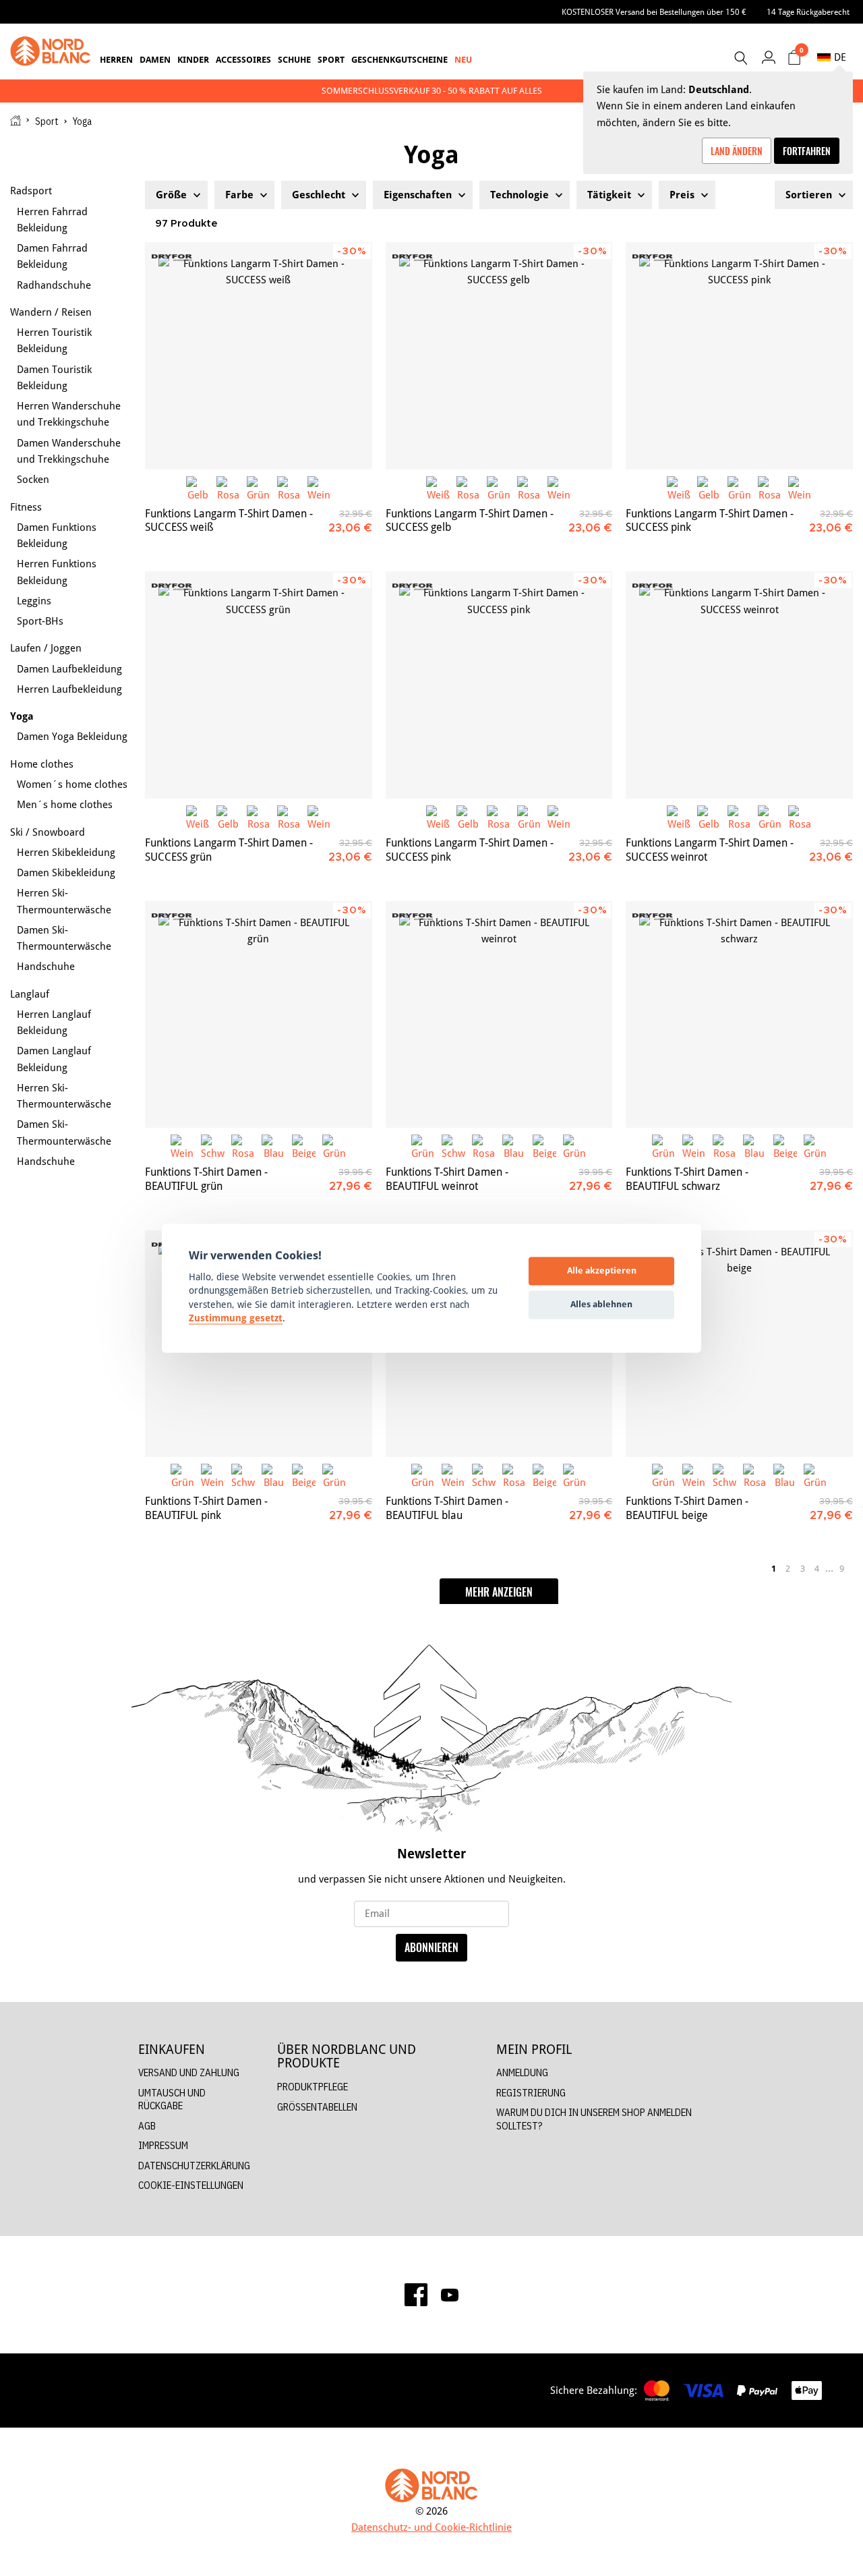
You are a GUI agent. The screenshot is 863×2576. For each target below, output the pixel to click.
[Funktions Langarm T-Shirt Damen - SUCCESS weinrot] (739, 685)
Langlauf (30, 994)
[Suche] (740, 58)
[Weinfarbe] (319, 488)
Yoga (22, 716)
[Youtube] (450, 2295)
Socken (33, 479)
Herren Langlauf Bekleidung (54, 1022)
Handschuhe (46, 966)
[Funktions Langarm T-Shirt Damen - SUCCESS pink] (739, 356)
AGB (147, 2126)
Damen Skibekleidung (66, 872)
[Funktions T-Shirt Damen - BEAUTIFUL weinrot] (499, 1015)
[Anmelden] (768, 57)
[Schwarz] (213, 1146)
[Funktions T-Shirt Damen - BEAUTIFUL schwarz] (739, 1015)
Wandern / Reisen (51, 312)
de (840, 57)
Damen (155, 59)
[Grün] (259, 488)
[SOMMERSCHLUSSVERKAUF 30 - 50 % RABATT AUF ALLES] (431, 91)
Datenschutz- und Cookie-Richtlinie (431, 2527)
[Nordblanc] (51, 51)
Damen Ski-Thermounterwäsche (64, 938)
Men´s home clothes (65, 804)
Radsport (31, 191)
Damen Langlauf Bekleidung (54, 1059)
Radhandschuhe (54, 285)
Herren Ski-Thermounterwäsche (64, 901)
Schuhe (294, 59)
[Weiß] (438, 488)
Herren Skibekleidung (66, 852)
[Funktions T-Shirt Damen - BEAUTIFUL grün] (259, 1015)
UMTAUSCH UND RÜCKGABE (172, 2099)
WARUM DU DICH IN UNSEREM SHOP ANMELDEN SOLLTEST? (594, 2119)
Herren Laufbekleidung (69, 689)
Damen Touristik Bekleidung (54, 377)
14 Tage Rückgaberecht (808, 12)
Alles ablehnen (601, 1305)
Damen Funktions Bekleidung (57, 535)
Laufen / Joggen (46, 648)
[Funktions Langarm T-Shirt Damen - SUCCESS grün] (259, 685)
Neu (463, 59)
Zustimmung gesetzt (236, 1319)
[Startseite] (16, 120)
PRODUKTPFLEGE (313, 2087)
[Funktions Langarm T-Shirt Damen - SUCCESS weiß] (259, 356)
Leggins (34, 601)
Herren (116, 59)
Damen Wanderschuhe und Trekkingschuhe (69, 451)
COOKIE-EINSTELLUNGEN (191, 2185)
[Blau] (273, 1146)
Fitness (26, 507)
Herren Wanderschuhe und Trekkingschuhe (69, 414)
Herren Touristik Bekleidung (54, 340)
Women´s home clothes (72, 784)
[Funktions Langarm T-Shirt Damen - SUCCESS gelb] (499, 356)
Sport (331, 59)
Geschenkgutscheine (399, 59)
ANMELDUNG (522, 2072)
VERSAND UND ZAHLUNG (189, 2072)
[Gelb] (198, 488)
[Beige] (304, 1146)
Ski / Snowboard (48, 832)
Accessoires (243, 59)
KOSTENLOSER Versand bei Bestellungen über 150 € (654, 12)
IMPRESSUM (163, 2145)
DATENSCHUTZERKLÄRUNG (194, 2166)
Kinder (193, 59)
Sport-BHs (40, 621)
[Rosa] (228, 488)
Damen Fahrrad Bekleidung (52, 256)
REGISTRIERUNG (531, 2093)
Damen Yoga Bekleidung (72, 736)
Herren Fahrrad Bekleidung (52, 220)
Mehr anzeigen (499, 1592)
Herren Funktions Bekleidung (57, 572)
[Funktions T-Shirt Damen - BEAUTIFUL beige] (739, 1344)
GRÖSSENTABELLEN (317, 2107)
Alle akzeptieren (602, 1271)
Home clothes (42, 764)
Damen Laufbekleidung (69, 669)
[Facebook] (416, 2295)
